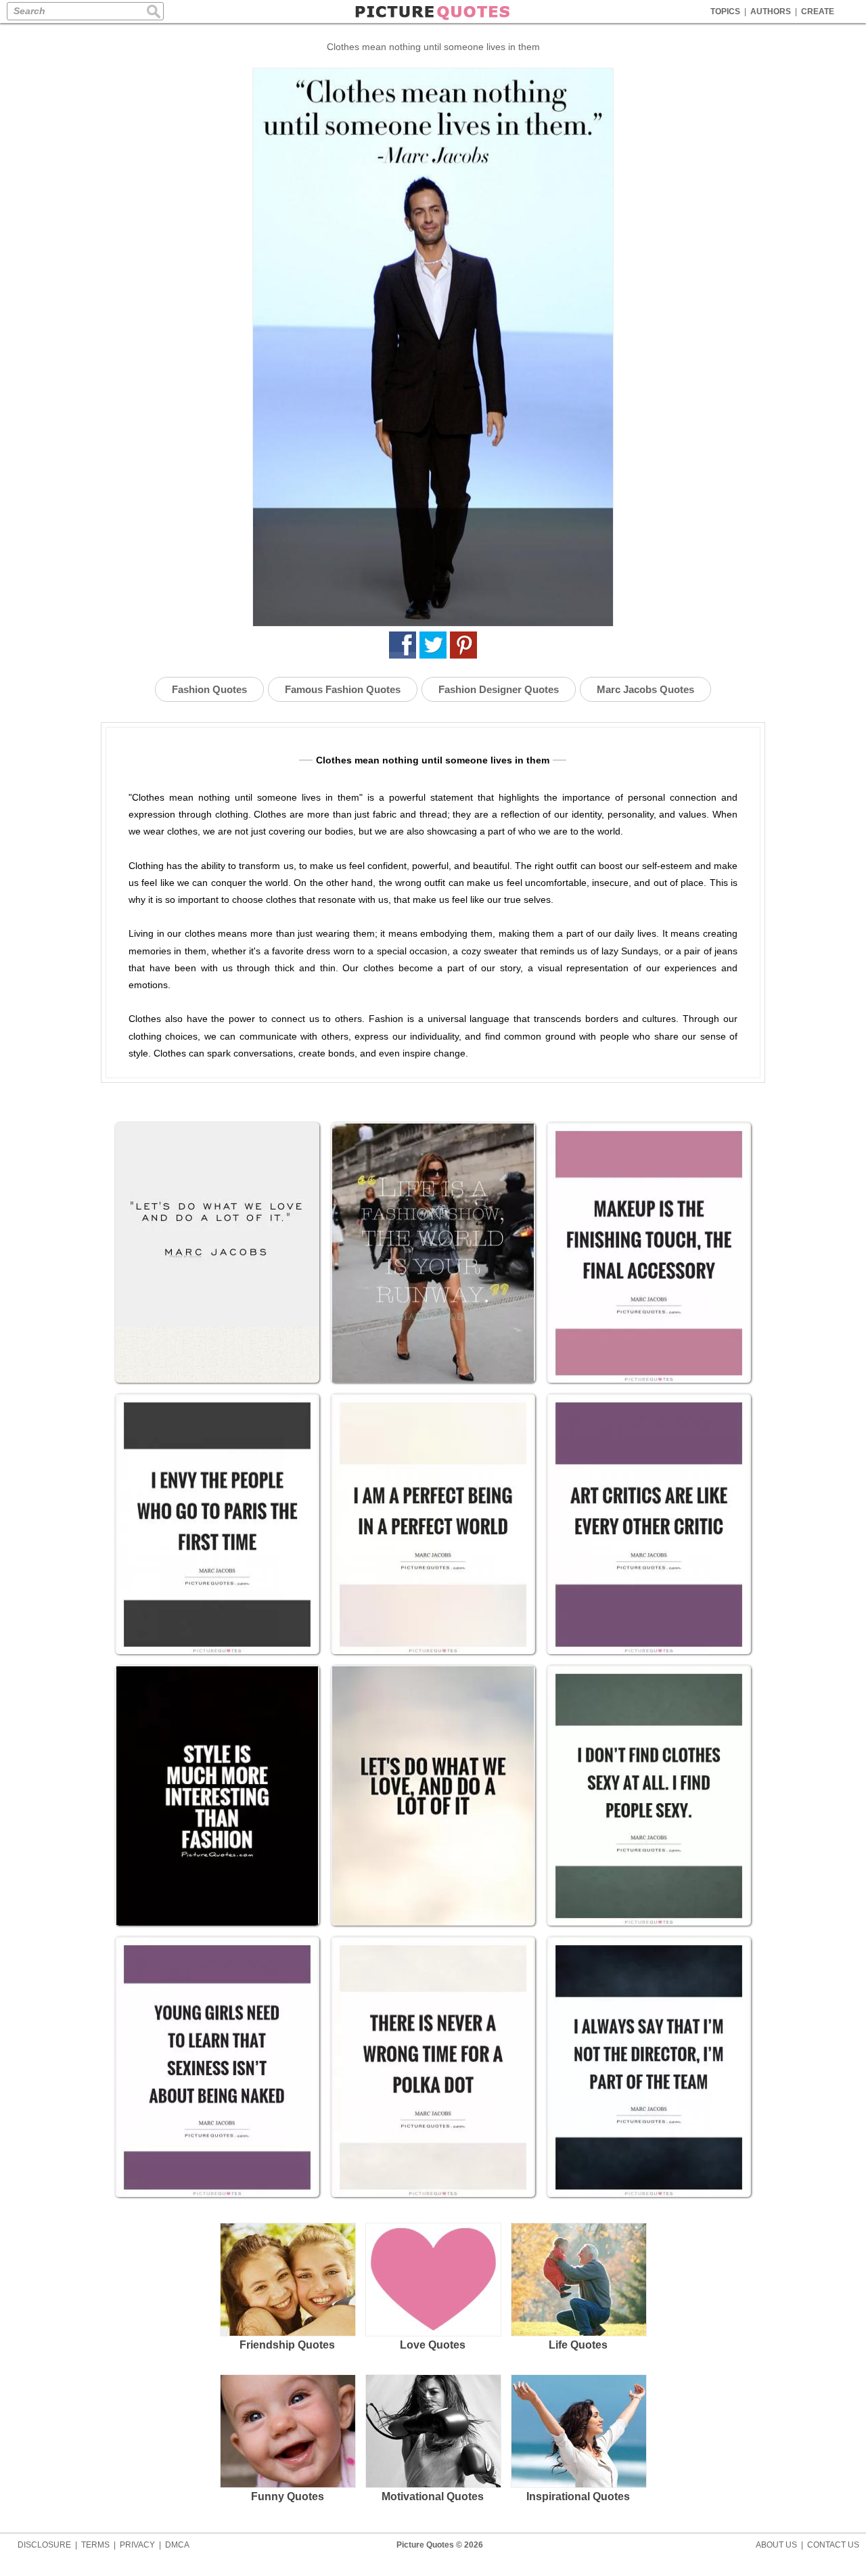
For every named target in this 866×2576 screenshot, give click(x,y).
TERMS (95, 2545)
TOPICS (725, 12)
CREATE (818, 12)
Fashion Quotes (209, 689)
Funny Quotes (288, 2496)
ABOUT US (776, 2545)
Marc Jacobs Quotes (645, 689)
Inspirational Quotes (578, 2496)
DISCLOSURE (44, 2545)
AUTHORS (771, 12)
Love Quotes (433, 2345)
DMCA (177, 2545)
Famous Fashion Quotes (343, 689)
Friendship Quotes (287, 2345)
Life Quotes (578, 2345)
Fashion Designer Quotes (499, 689)
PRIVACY (137, 2545)
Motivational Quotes (433, 2496)
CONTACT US (833, 2545)
